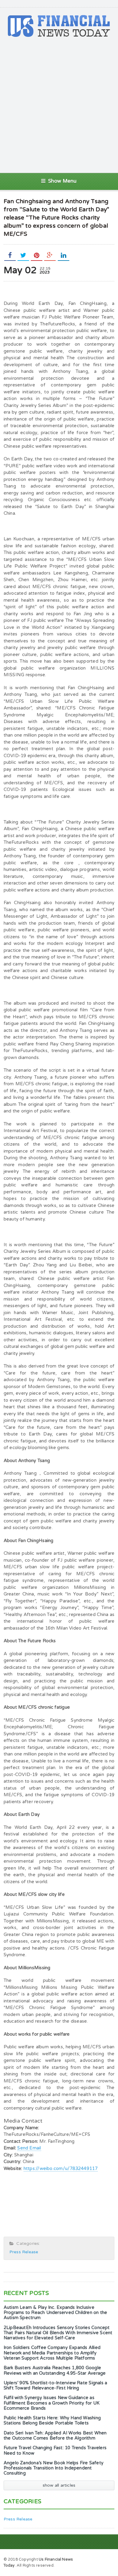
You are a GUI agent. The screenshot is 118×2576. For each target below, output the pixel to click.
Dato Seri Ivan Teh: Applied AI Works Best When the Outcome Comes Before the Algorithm (55, 2436)
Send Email (29, 2148)
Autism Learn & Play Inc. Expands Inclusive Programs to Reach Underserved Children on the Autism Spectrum (56, 2313)
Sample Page (99, 2559)
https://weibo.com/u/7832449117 (61, 2168)
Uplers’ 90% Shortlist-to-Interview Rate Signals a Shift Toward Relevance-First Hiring (56, 2386)
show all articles (59, 2485)
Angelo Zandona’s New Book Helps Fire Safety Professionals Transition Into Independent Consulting (54, 2468)
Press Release (24, 2252)
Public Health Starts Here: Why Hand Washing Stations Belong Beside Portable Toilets (52, 2421)
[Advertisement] (59, 105)
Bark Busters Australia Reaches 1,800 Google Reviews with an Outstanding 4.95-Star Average (55, 2370)
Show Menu (62, 181)
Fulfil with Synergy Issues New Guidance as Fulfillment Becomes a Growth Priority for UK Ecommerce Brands (52, 2403)
